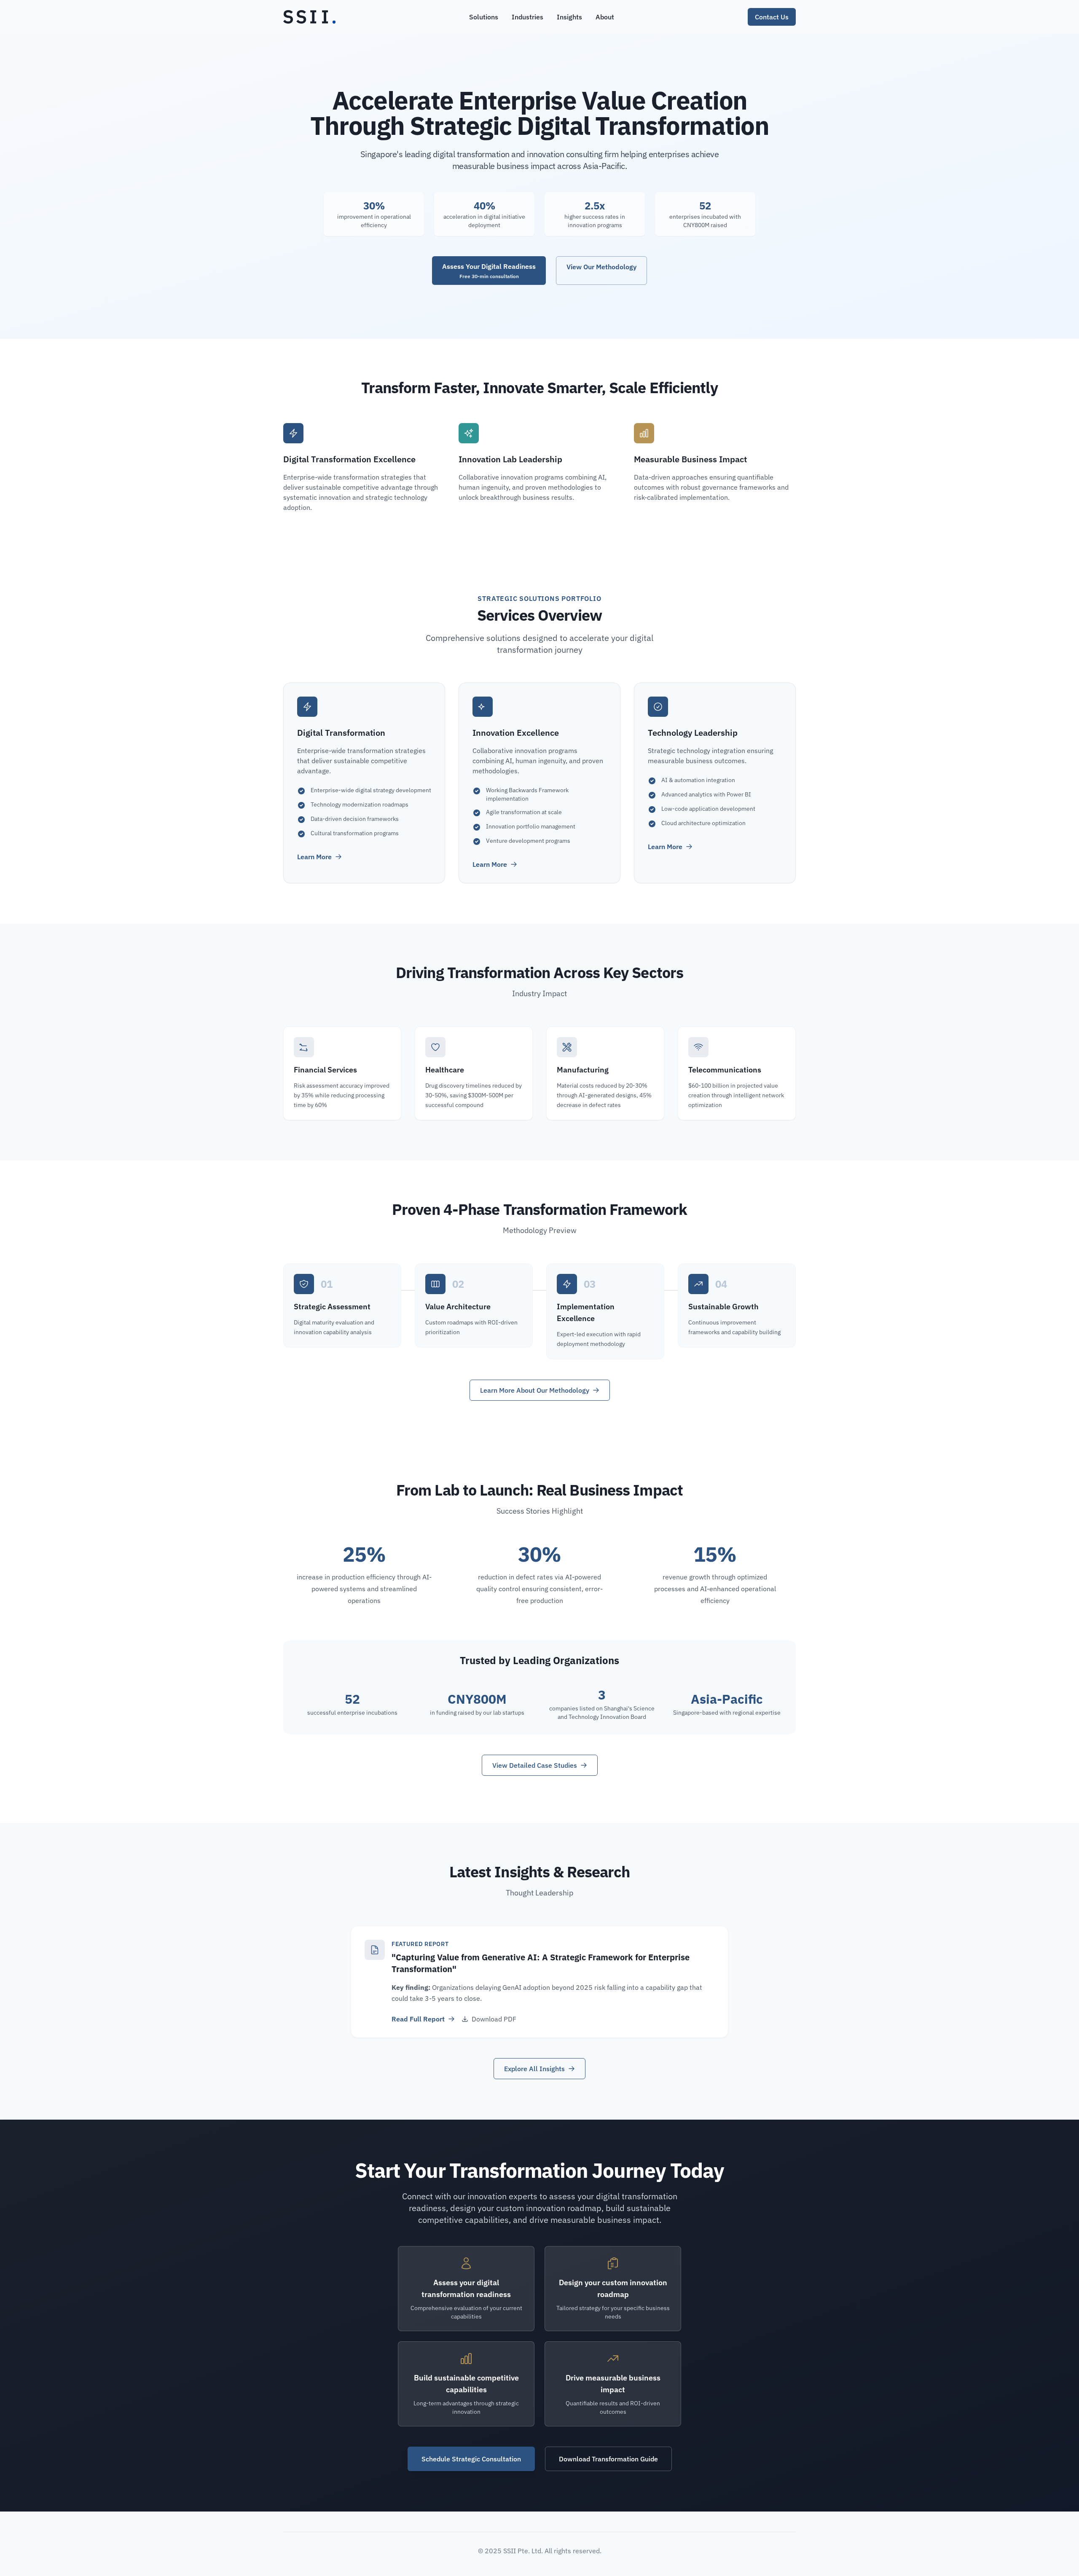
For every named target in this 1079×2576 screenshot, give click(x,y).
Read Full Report (418, 2019)
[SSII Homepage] (309, 17)
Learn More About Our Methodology (535, 1390)
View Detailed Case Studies (535, 1765)
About (605, 17)
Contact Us (772, 17)
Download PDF (494, 2019)
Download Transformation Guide (608, 2459)
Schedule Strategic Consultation (471, 2459)
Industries (527, 17)
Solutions (484, 17)
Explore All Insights (534, 2069)
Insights (569, 17)
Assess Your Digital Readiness (489, 271)
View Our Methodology (601, 267)
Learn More (314, 857)
